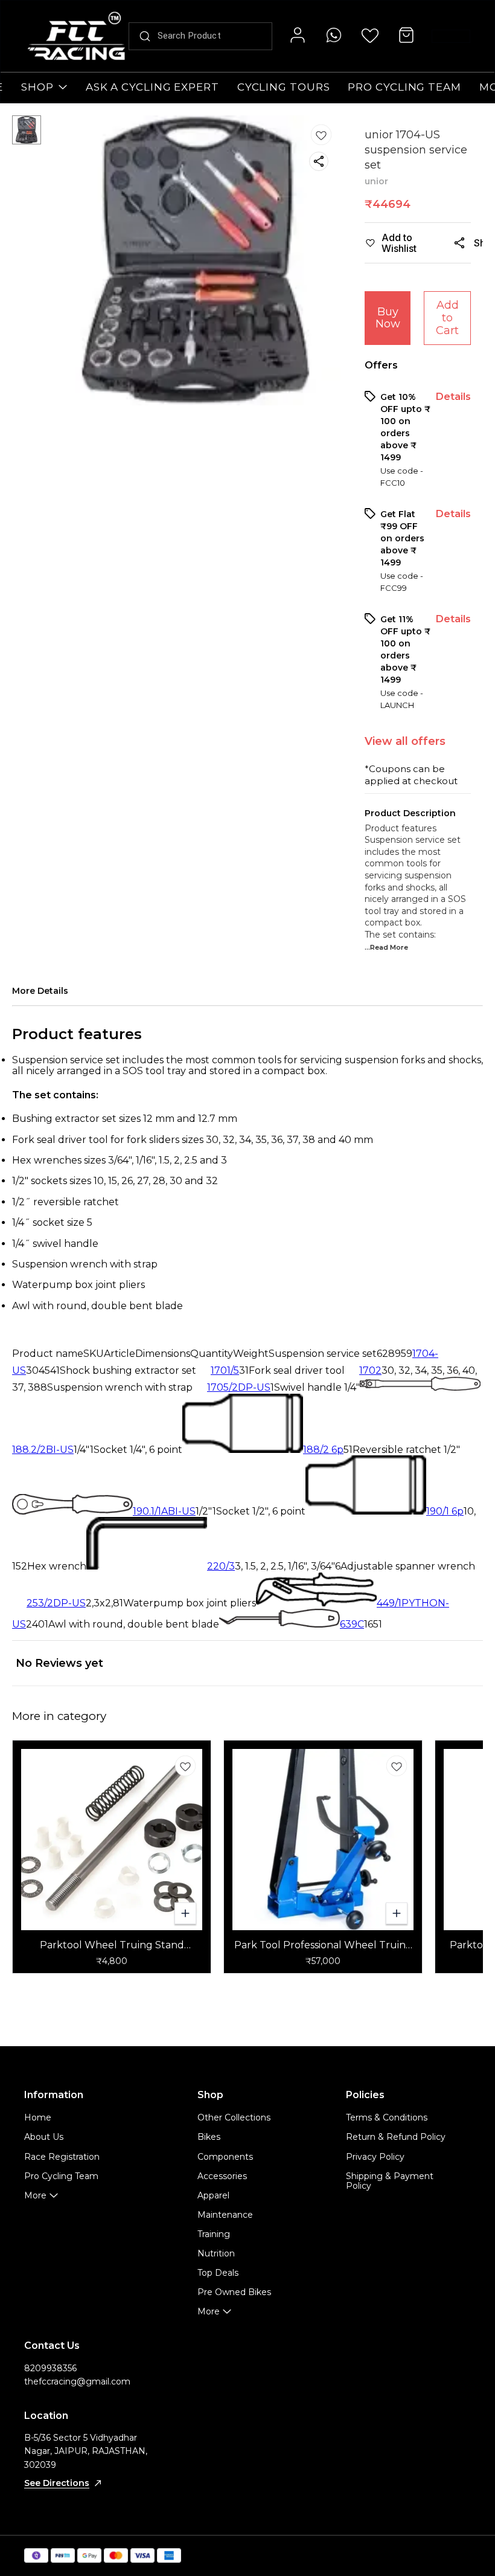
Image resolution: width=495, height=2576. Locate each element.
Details (453, 397)
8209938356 (50, 2368)
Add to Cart (447, 317)
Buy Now (388, 318)
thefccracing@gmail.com (77, 2381)
